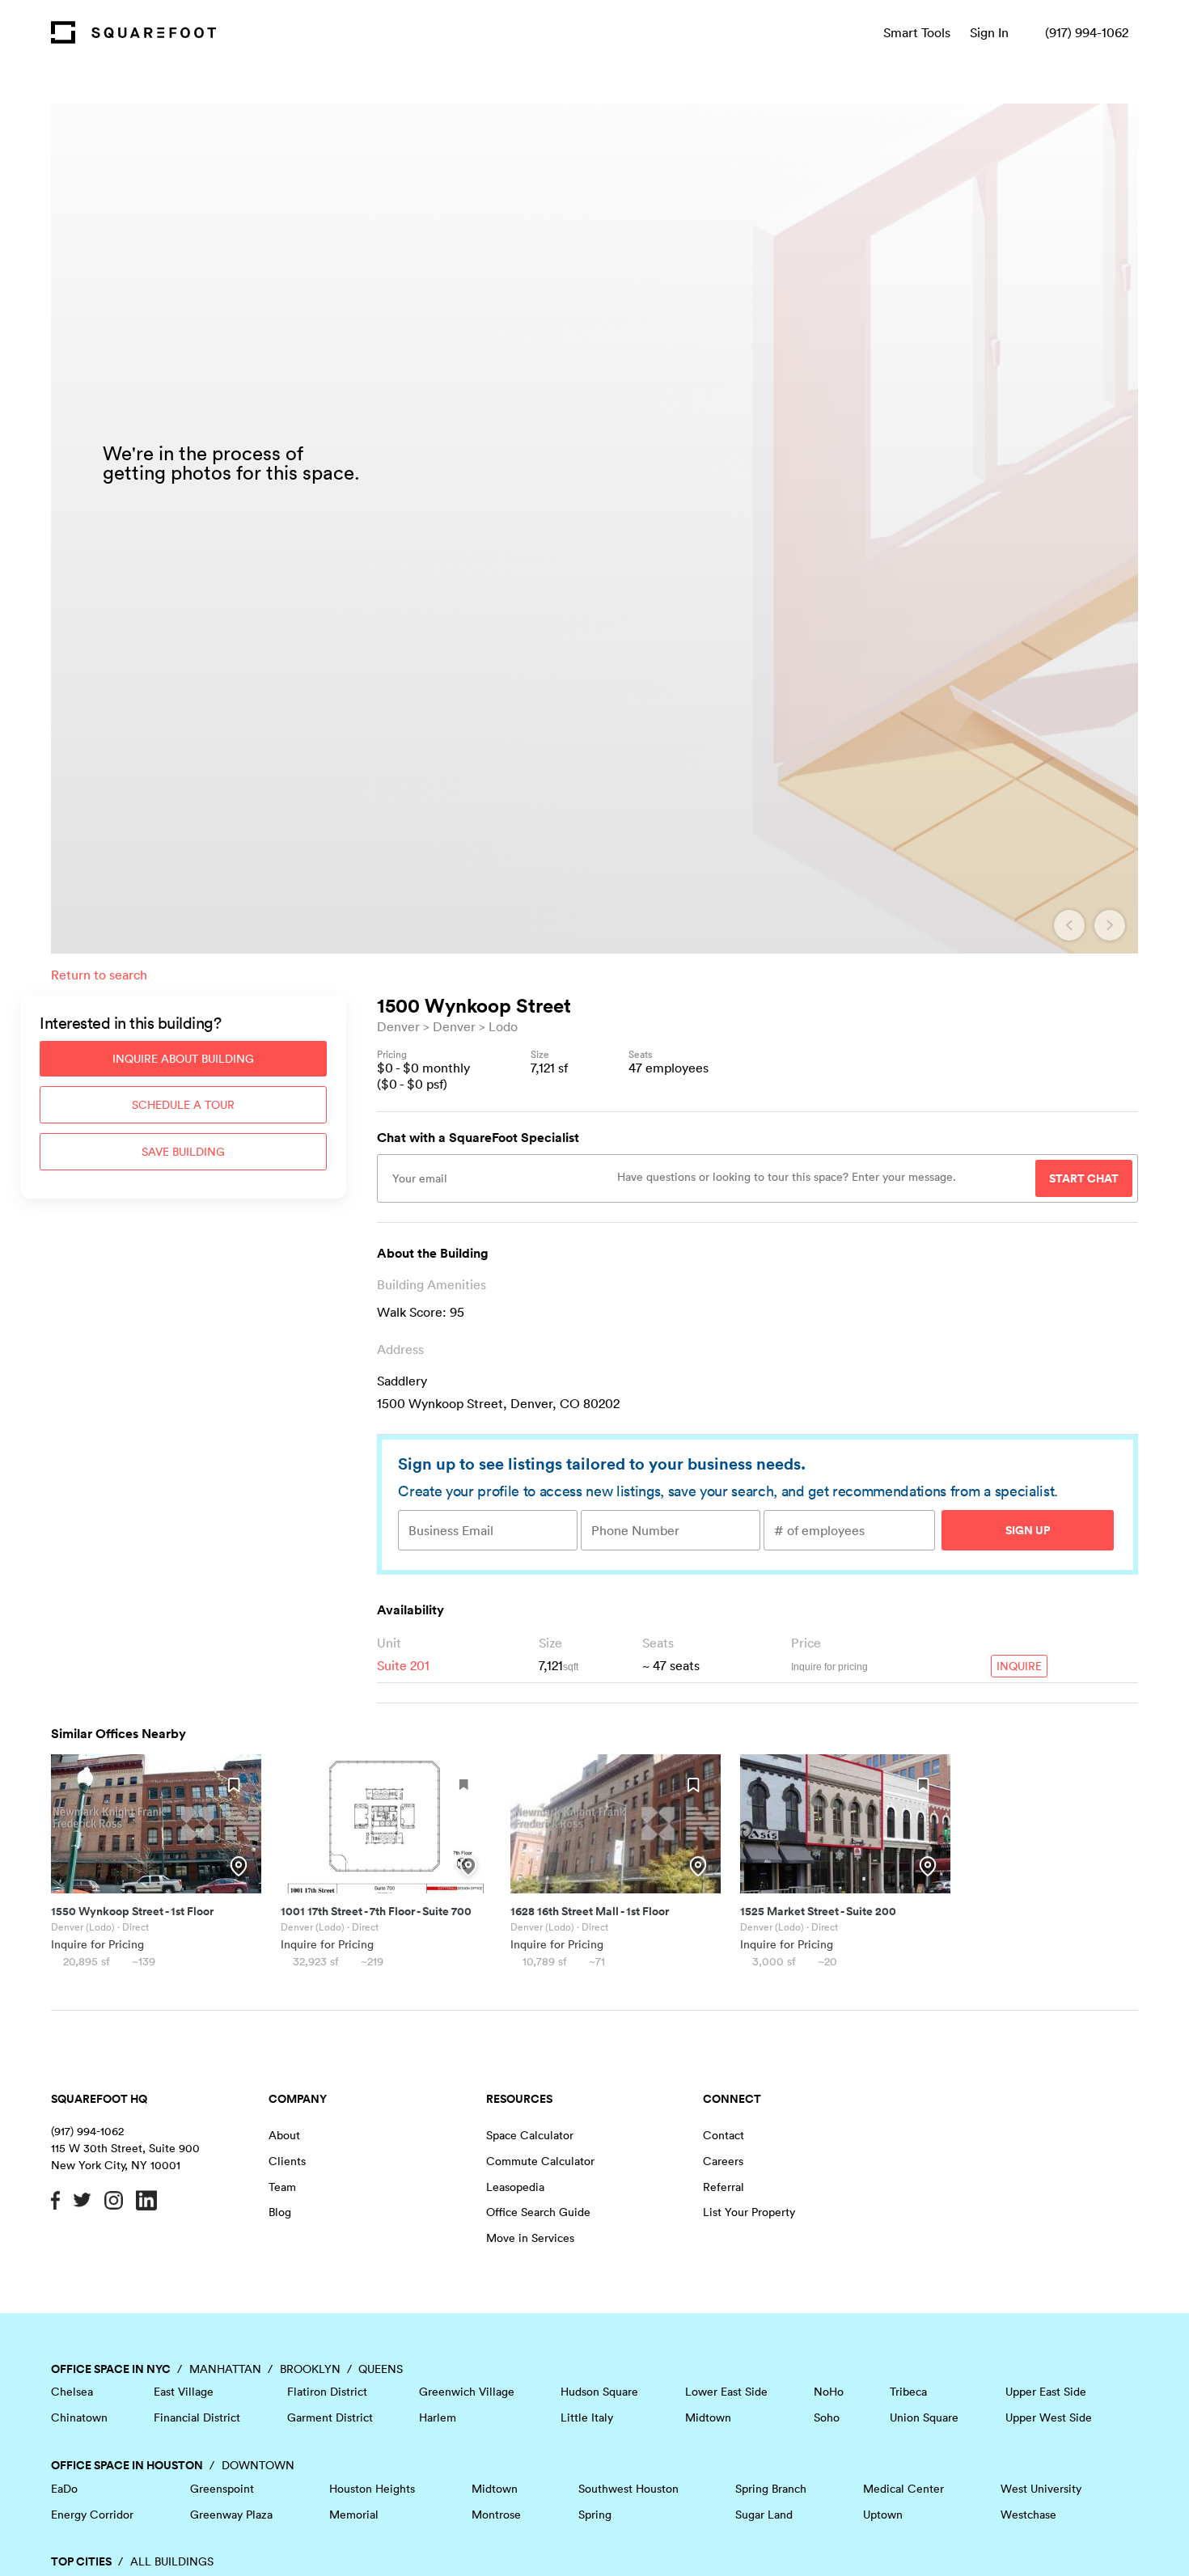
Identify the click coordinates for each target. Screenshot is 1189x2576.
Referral (724, 2187)
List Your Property (749, 2212)
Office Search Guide (538, 2212)
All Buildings (172, 2561)
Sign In (989, 32)
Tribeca (908, 2392)
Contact (724, 2135)
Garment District (330, 2417)
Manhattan (225, 2369)
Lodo (503, 1026)
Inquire (1019, 1666)
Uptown (883, 2515)
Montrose (496, 2515)
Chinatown (79, 2417)
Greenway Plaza (231, 2515)
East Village (184, 2392)
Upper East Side (1046, 2392)
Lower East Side (726, 2392)
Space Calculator (530, 2135)
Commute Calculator (540, 2161)
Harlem (438, 2417)
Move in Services (530, 2238)
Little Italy (587, 2417)
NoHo (829, 2392)
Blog (280, 2212)
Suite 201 (403, 1665)
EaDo (64, 2489)
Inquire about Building (183, 1059)
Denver (398, 1026)
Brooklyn (310, 2369)
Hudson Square (599, 2392)
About (284, 2135)
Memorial (354, 2515)
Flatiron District (327, 2392)
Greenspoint (222, 2489)
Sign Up (1028, 1530)
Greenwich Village (467, 2392)
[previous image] (1069, 925)
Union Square (924, 2417)
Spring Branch (771, 2489)
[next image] (1110, 925)
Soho (827, 2417)
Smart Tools (917, 32)
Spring (595, 2515)
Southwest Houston (628, 2489)
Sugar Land (764, 2515)
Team (282, 2187)
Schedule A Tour (183, 1105)
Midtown (708, 2417)
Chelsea (72, 2392)
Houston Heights (372, 2489)
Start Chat (1084, 1178)
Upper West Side (1049, 2417)
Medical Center (903, 2489)
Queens (381, 2369)
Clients (287, 2161)
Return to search (99, 975)
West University (1041, 2489)
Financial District (197, 2417)
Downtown (258, 2465)
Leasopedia (515, 2187)
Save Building (183, 1152)
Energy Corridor (92, 2515)
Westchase (1028, 2515)
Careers (723, 2161)
